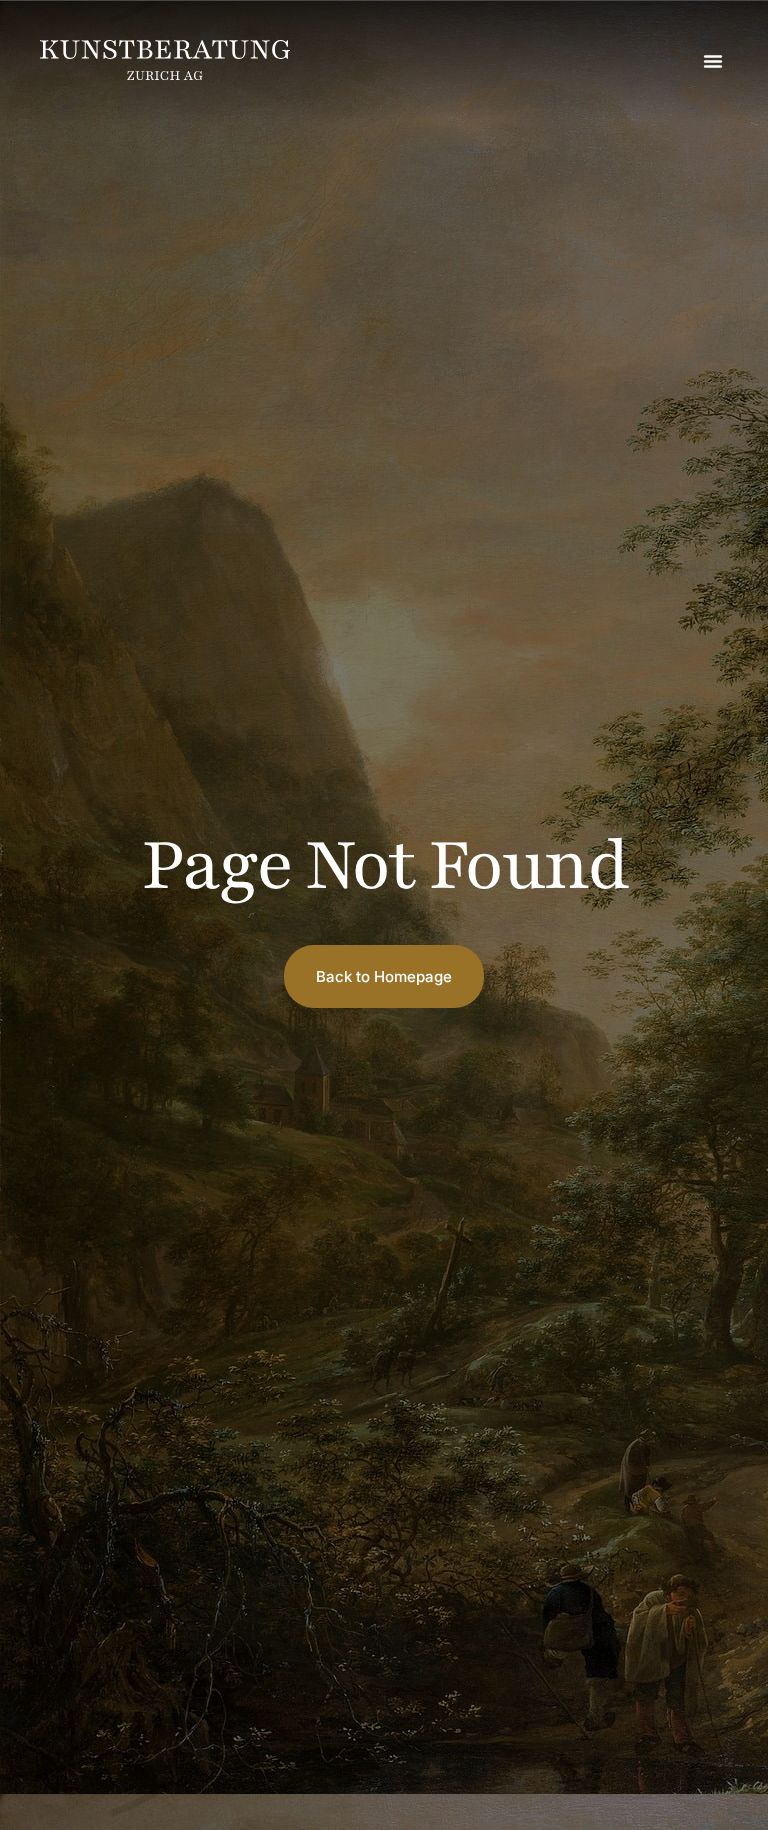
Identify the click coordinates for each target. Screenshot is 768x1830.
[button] (713, 61)
